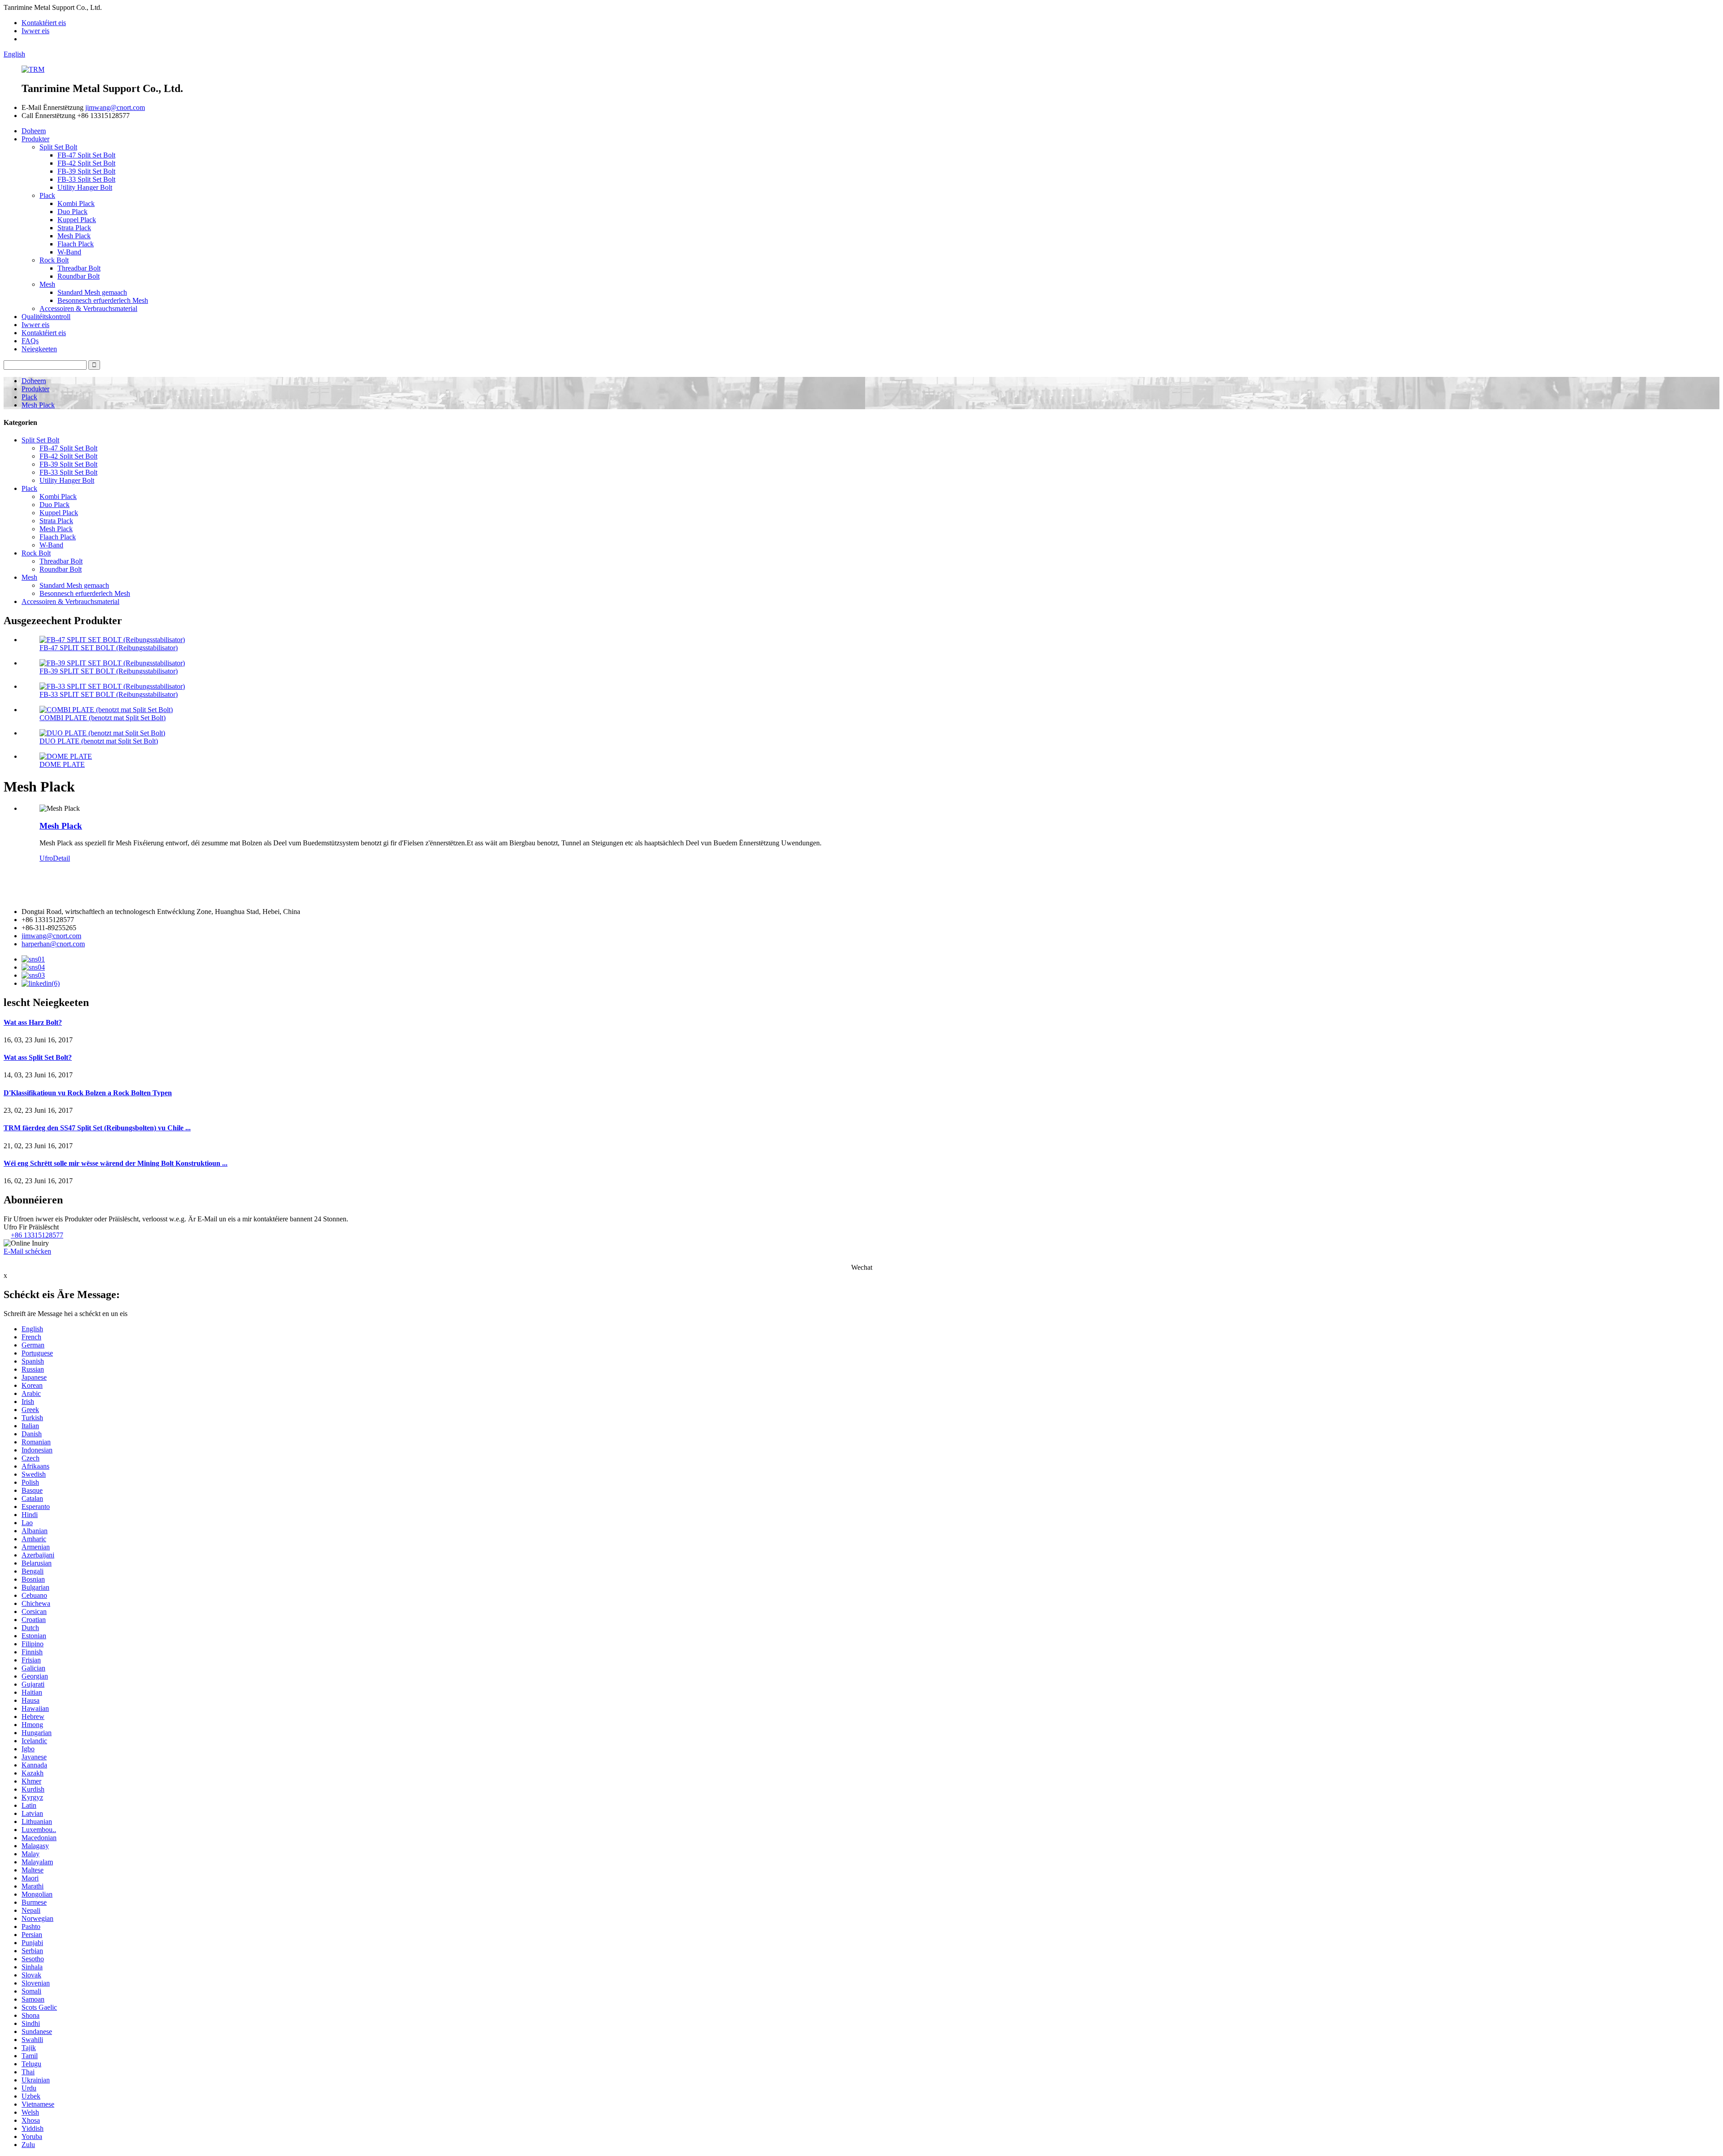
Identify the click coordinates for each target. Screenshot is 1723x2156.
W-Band (69, 252)
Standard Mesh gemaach (92, 292)
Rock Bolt (54, 260)
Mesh (47, 284)
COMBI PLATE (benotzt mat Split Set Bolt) (103, 718)
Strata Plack (74, 228)
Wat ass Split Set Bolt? (38, 1057)
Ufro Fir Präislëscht (31, 1227)
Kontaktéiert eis (44, 23)
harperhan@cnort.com (53, 944)
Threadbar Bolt (79, 268)
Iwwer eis (35, 31)
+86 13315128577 (37, 1235)
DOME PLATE (62, 764)
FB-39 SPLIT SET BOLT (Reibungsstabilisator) (109, 671)
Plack (47, 195)
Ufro (46, 858)
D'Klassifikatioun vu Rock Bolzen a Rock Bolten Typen (88, 1093)
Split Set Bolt (58, 147)
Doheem (34, 131)
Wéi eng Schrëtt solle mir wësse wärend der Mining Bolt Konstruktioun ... (116, 1163)
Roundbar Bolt (79, 276)
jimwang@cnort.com (115, 107)
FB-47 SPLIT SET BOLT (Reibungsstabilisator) (109, 648)
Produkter (35, 139)
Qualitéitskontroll (46, 317)
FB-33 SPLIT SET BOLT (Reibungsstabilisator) (109, 694)
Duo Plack (72, 212)
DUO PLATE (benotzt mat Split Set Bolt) (99, 741)
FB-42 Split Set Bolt (86, 163)
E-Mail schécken (27, 1251)
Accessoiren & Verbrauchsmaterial (88, 308)
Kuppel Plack (77, 220)
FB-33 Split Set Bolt (86, 179)
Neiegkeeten (39, 349)
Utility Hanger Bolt (85, 187)
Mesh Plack (74, 236)
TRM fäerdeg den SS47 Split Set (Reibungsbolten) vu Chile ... (97, 1128)
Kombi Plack (76, 203)
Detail (61, 858)
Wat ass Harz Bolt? (33, 1022)
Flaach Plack (76, 244)
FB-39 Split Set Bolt (86, 171)
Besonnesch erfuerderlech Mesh (103, 300)
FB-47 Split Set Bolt (86, 155)
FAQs (30, 341)
